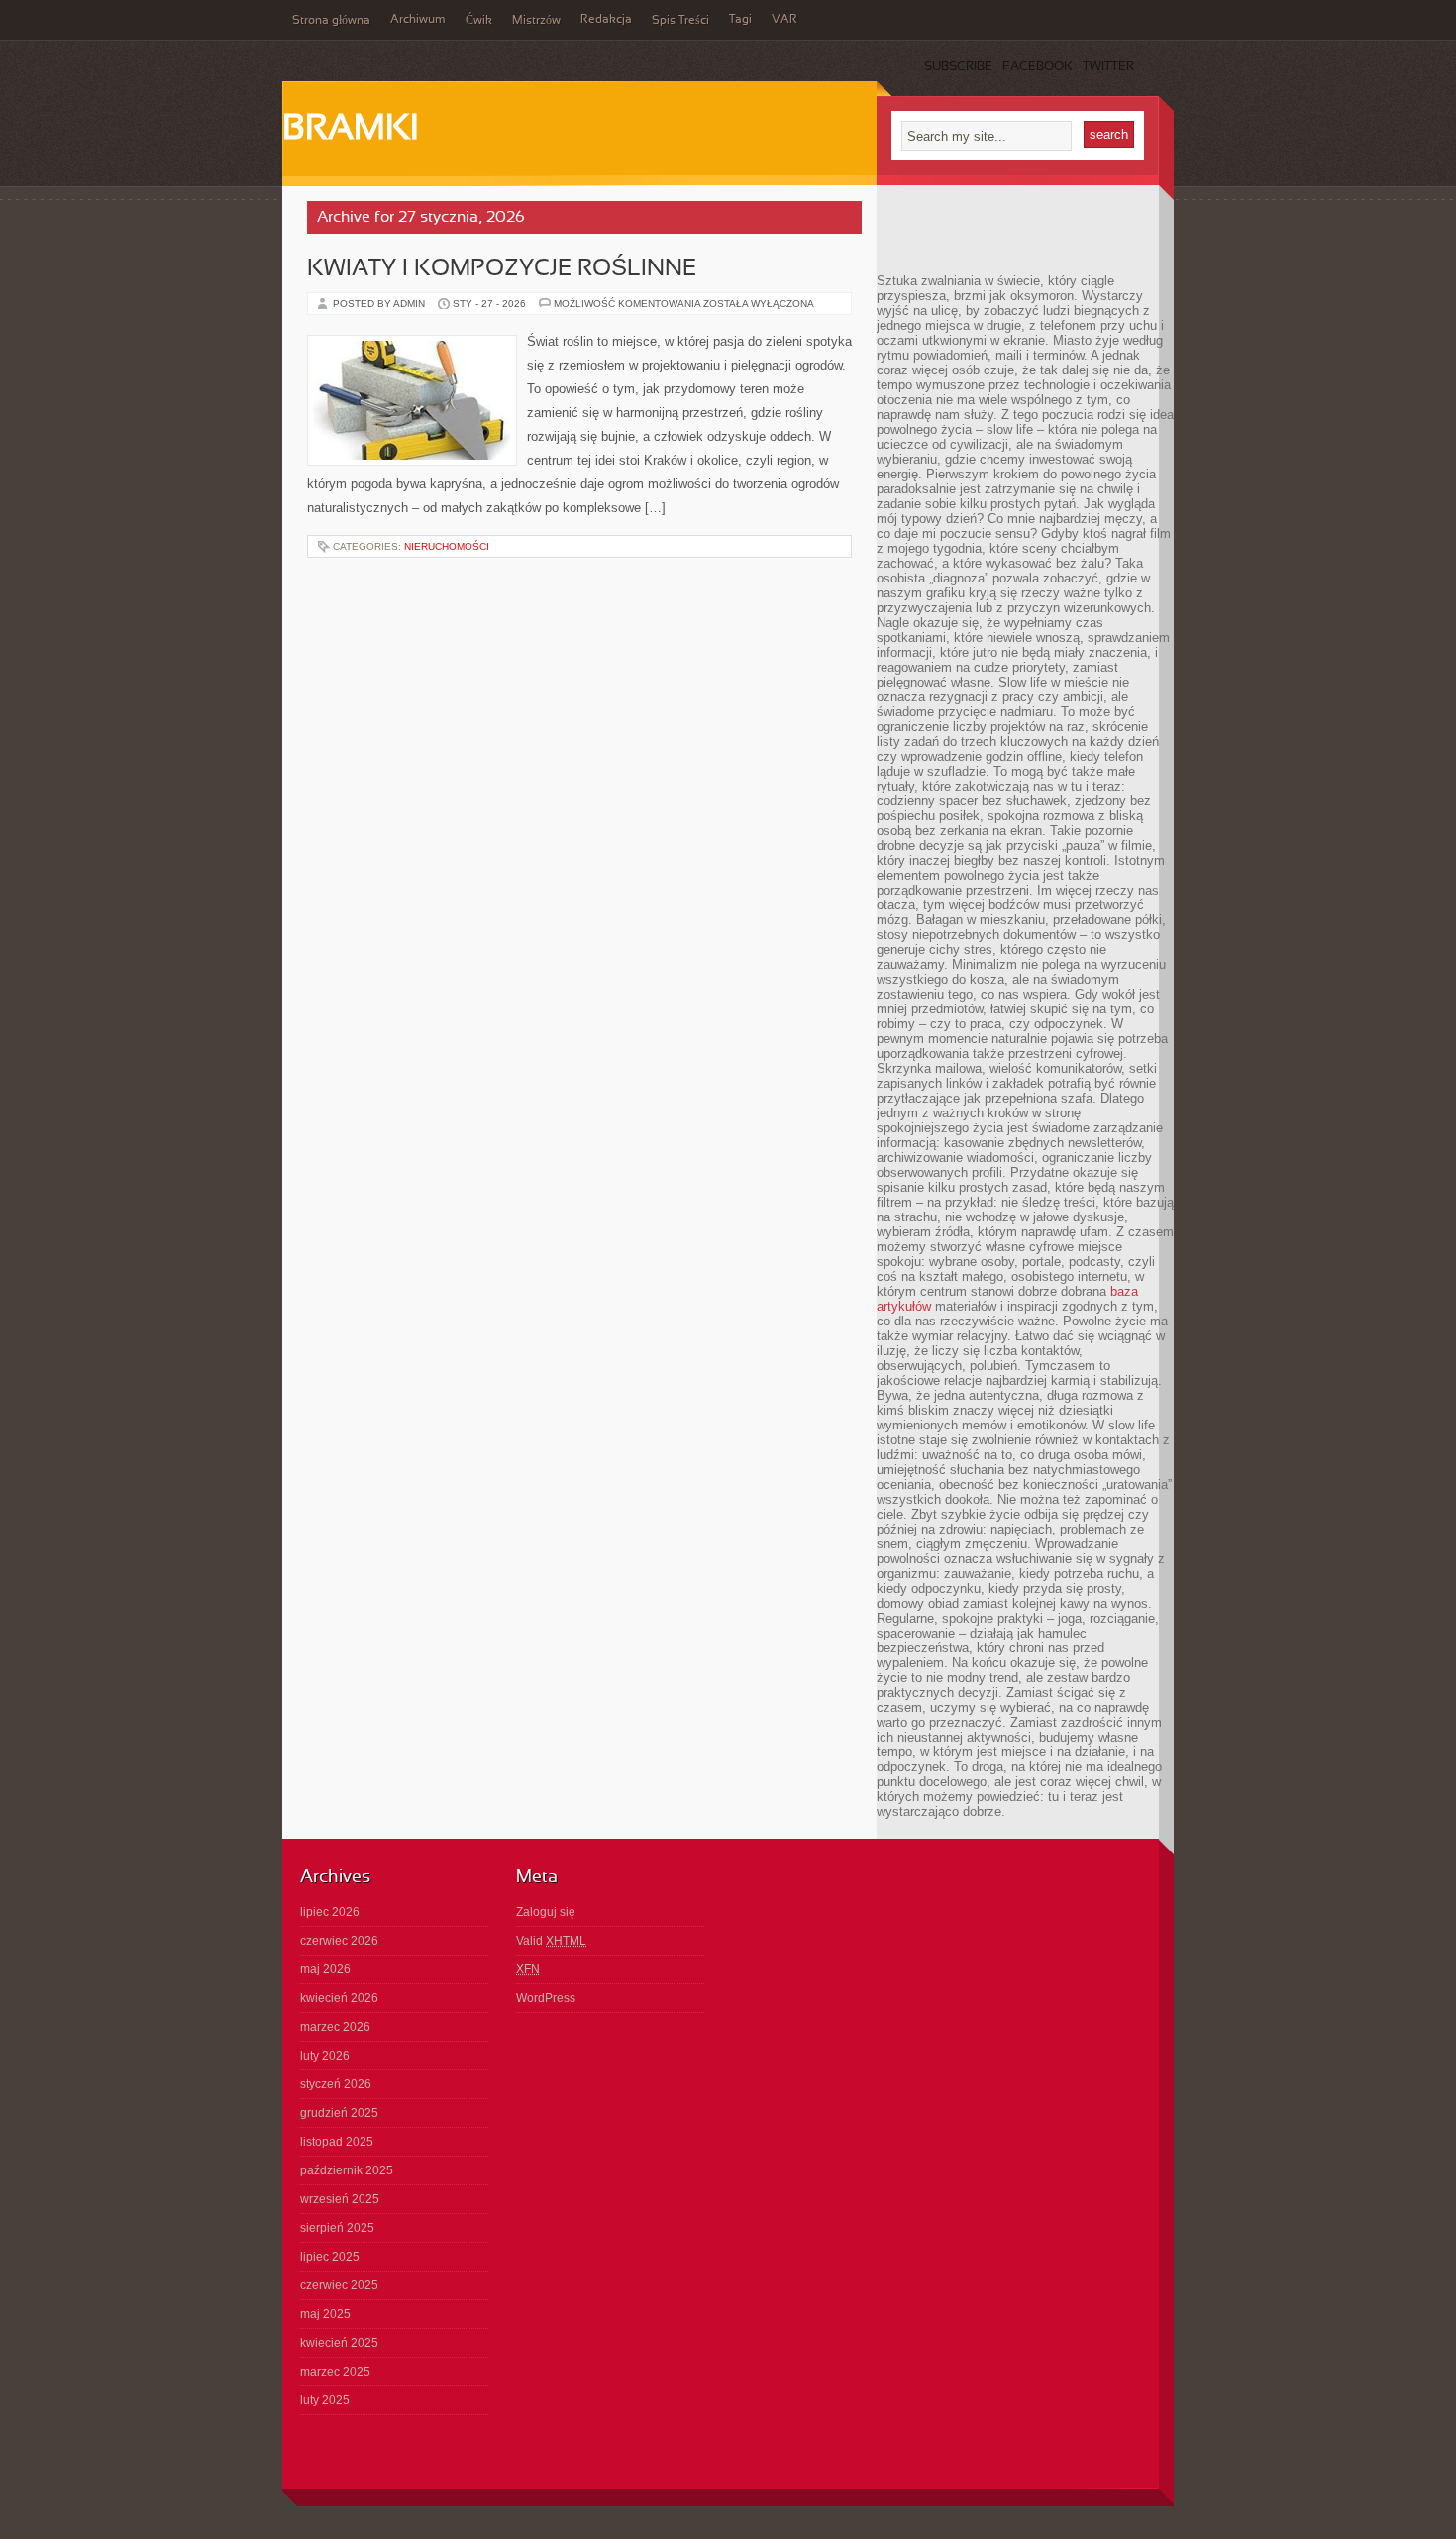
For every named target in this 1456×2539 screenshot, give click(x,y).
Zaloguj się (546, 1912)
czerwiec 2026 (339, 1941)
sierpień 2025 (337, 2228)
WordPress (546, 1998)
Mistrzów (536, 21)
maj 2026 (325, 1969)
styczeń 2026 (336, 2084)
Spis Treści (680, 21)
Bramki (350, 130)
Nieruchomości (447, 546)
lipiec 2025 (330, 2257)
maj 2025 (325, 2314)
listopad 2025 (337, 2142)
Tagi (740, 20)
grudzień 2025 (339, 2113)
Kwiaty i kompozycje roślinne (502, 269)
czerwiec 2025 (339, 2285)
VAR (784, 20)
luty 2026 (325, 2056)
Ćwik (479, 21)
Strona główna (331, 21)
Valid (551, 1941)
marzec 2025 (335, 2372)
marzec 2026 (335, 2027)
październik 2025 (347, 2170)
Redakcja (606, 20)
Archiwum (418, 20)
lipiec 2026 (330, 1912)
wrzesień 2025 (340, 2199)
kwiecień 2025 (339, 2343)
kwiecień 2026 (339, 1998)
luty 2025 (325, 2400)
